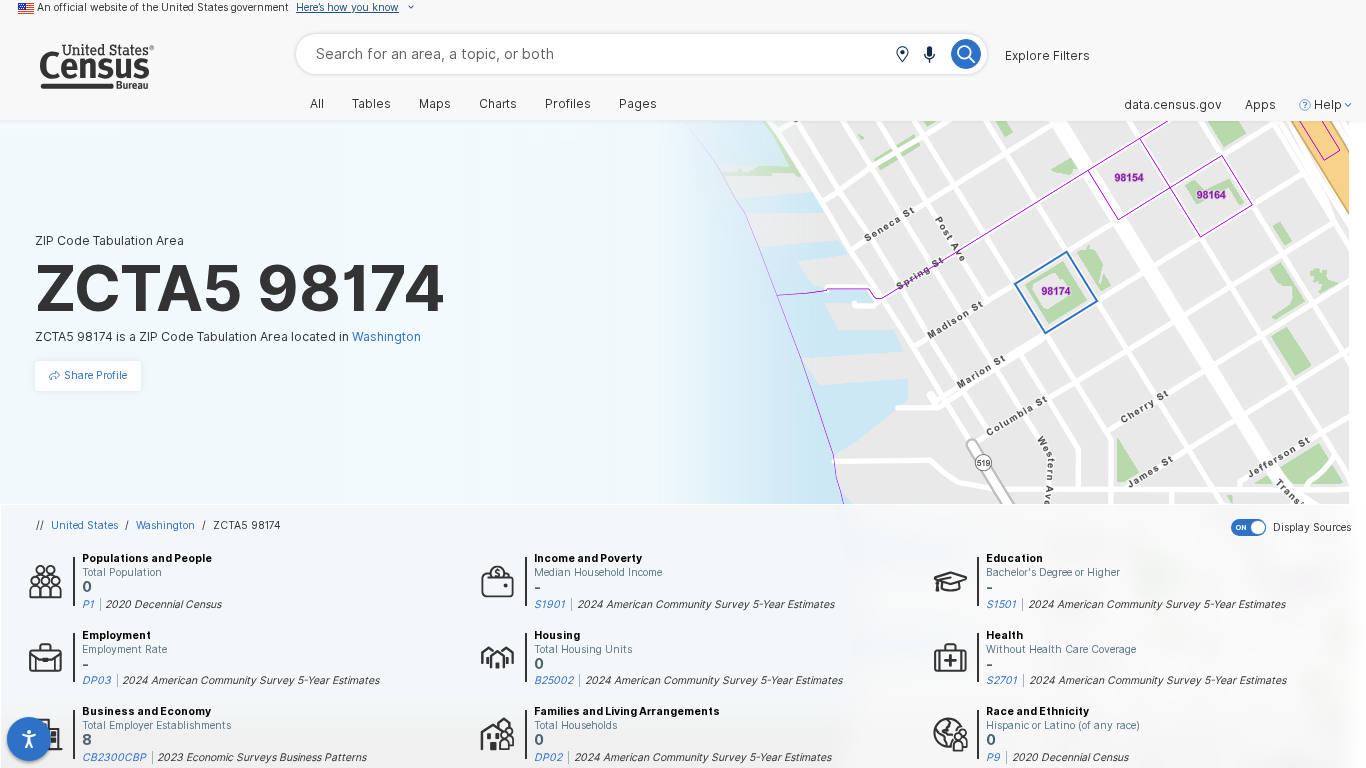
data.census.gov (1173, 105)
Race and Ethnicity (1037, 711)
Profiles (568, 104)
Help (1328, 105)
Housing (557, 635)
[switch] (1294, 528)
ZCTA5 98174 (247, 525)
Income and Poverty (588, 558)
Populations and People (147, 558)
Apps (1260, 105)
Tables (371, 104)
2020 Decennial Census (163, 604)
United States (84, 525)
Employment (116, 635)
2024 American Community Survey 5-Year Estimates (705, 604)
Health (1004, 635)
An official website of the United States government (163, 7)
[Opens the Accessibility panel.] (29, 739)
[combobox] (641, 53)
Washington (165, 525)
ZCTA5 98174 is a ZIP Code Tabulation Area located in (228, 336)
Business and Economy (146, 711)
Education (1014, 558)
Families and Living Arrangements (627, 711)
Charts (498, 104)
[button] (902, 55)
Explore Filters (1047, 56)
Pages (638, 104)
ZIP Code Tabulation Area (109, 240)
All (317, 104)
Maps (435, 104)
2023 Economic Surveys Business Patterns (261, 757)
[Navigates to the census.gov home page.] (77, 81)
